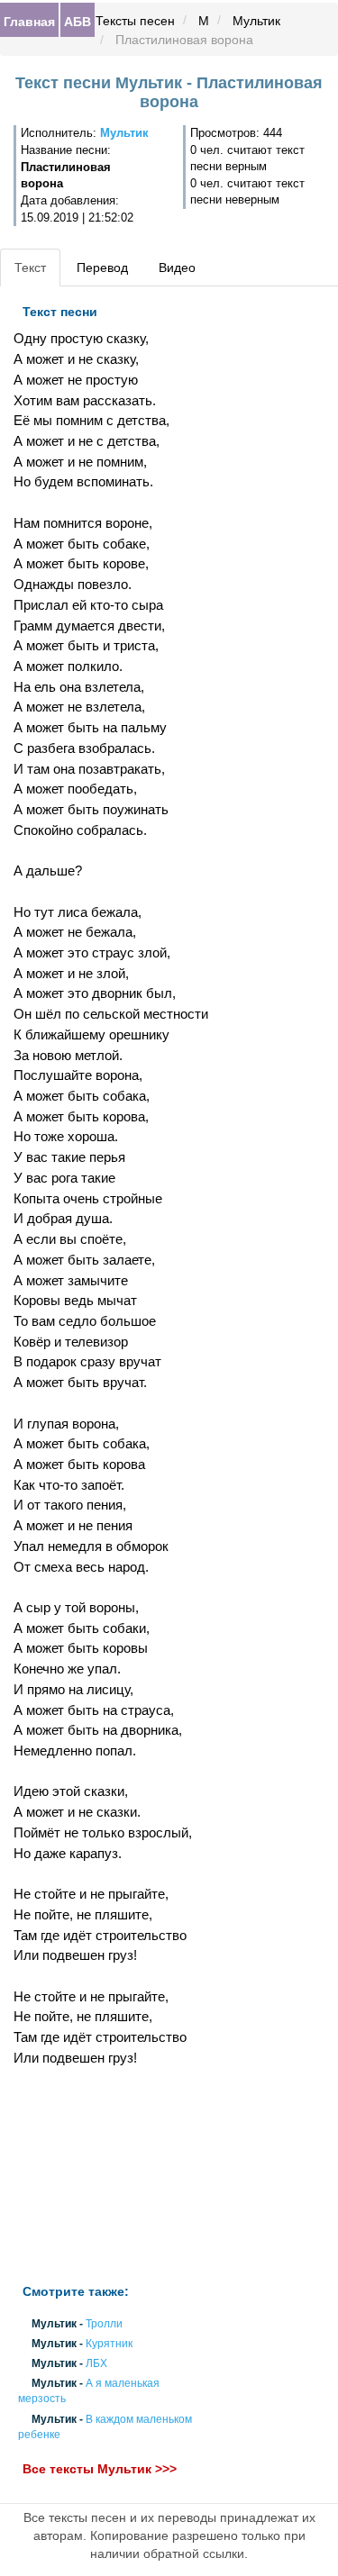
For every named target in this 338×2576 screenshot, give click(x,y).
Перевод (102, 268)
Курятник (109, 2344)
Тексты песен (135, 21)
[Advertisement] (113, 2176)
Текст (30, 268)
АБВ (78, 21)
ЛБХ (96, 2363)
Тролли (104, 2324)
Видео (177, 268)
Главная (29, 21)
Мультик (256, 21)
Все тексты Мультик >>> (100, 2469)
